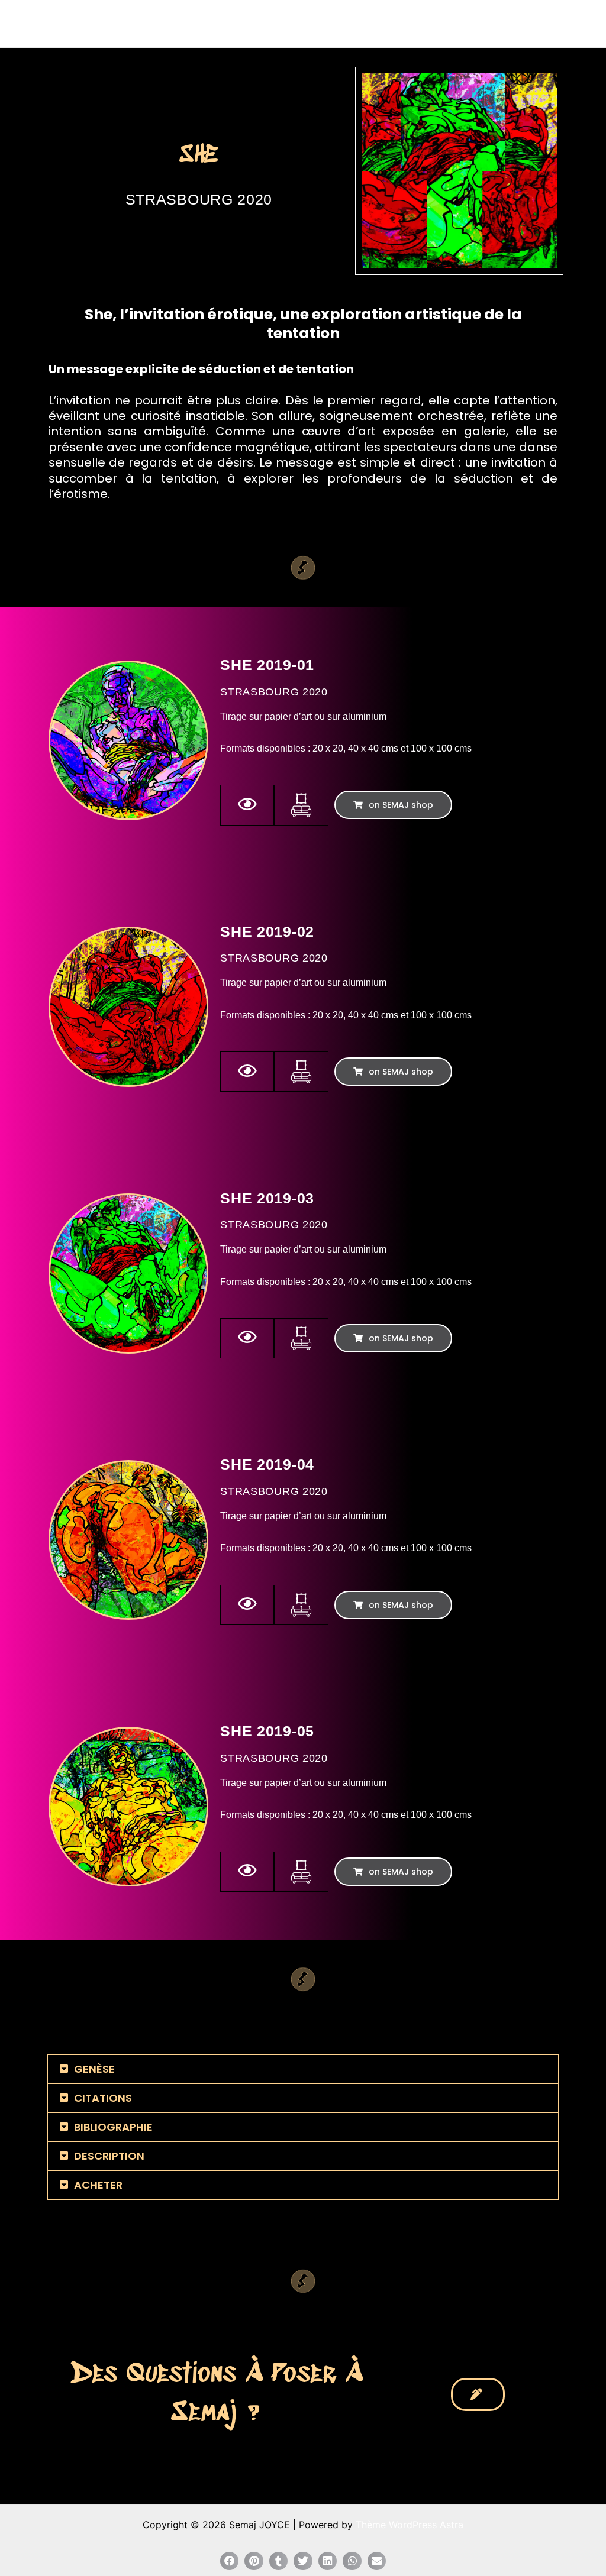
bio (441, 24)
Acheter (98, 2185)
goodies (497, 24)
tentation (325, 369)
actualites (382, 24)
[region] (459, 171)
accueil (261, 24)
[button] (393, 805)
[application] (336, 24)
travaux (313, 24)
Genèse (94, 2069)
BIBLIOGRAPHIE (113, 2127)
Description (109, 2156)
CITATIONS (103, 2098)
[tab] (303, 2069)
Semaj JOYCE (78, 24)
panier (559, 24)
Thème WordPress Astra (410, 2525)
